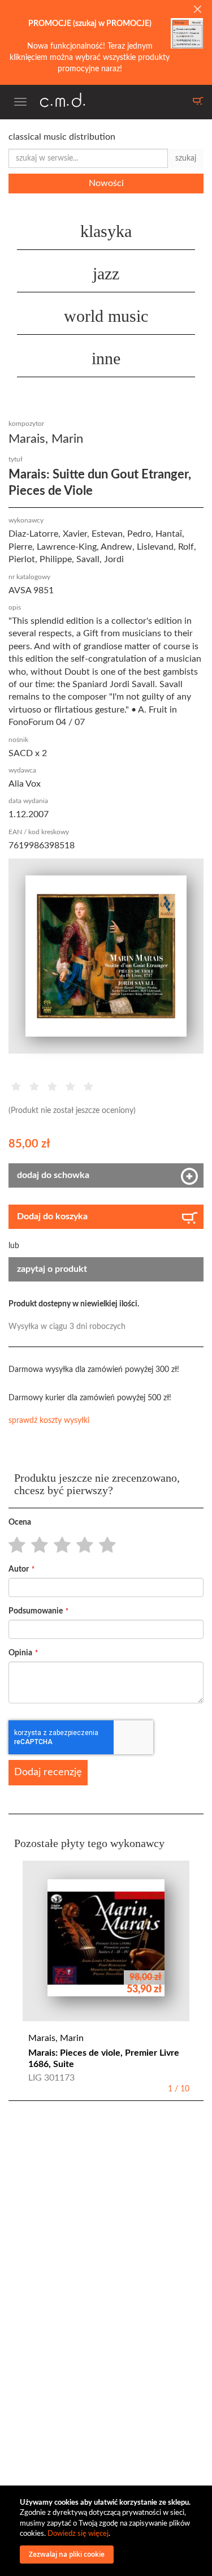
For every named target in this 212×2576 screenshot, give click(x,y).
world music (106, 316)
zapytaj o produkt (52, 1269)
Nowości (106, 183)
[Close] (197, 10)
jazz (106, 273)
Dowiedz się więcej (78, 2534)
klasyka (106, 231)
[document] (107, 2531)
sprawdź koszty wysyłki (49, 1421)
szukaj (186, 158)
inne (106, 358)
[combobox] (88, 158)
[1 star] (14, 1546)
